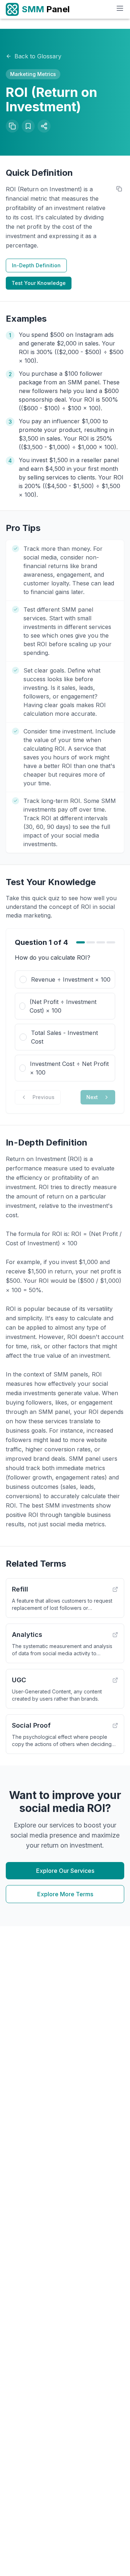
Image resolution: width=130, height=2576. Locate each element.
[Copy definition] (119, 189)
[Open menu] (120, 8)
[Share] (44, 126)
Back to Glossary (38, 56)
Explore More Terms (65, 1894)
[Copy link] (12, 126)
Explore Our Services (65, 1871)
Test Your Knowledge (39, 283)
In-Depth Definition (36, 265)
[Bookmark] (28, 126)
